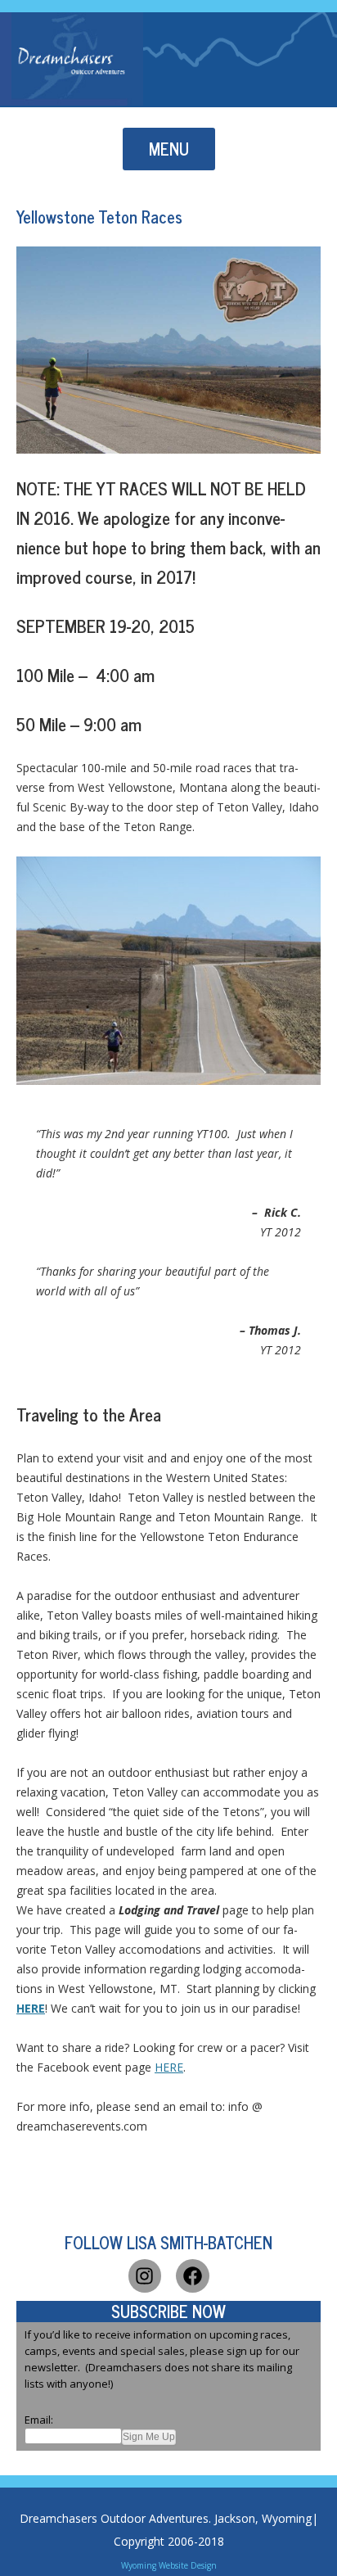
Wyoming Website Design (169, 2565)
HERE (169, 2067)
